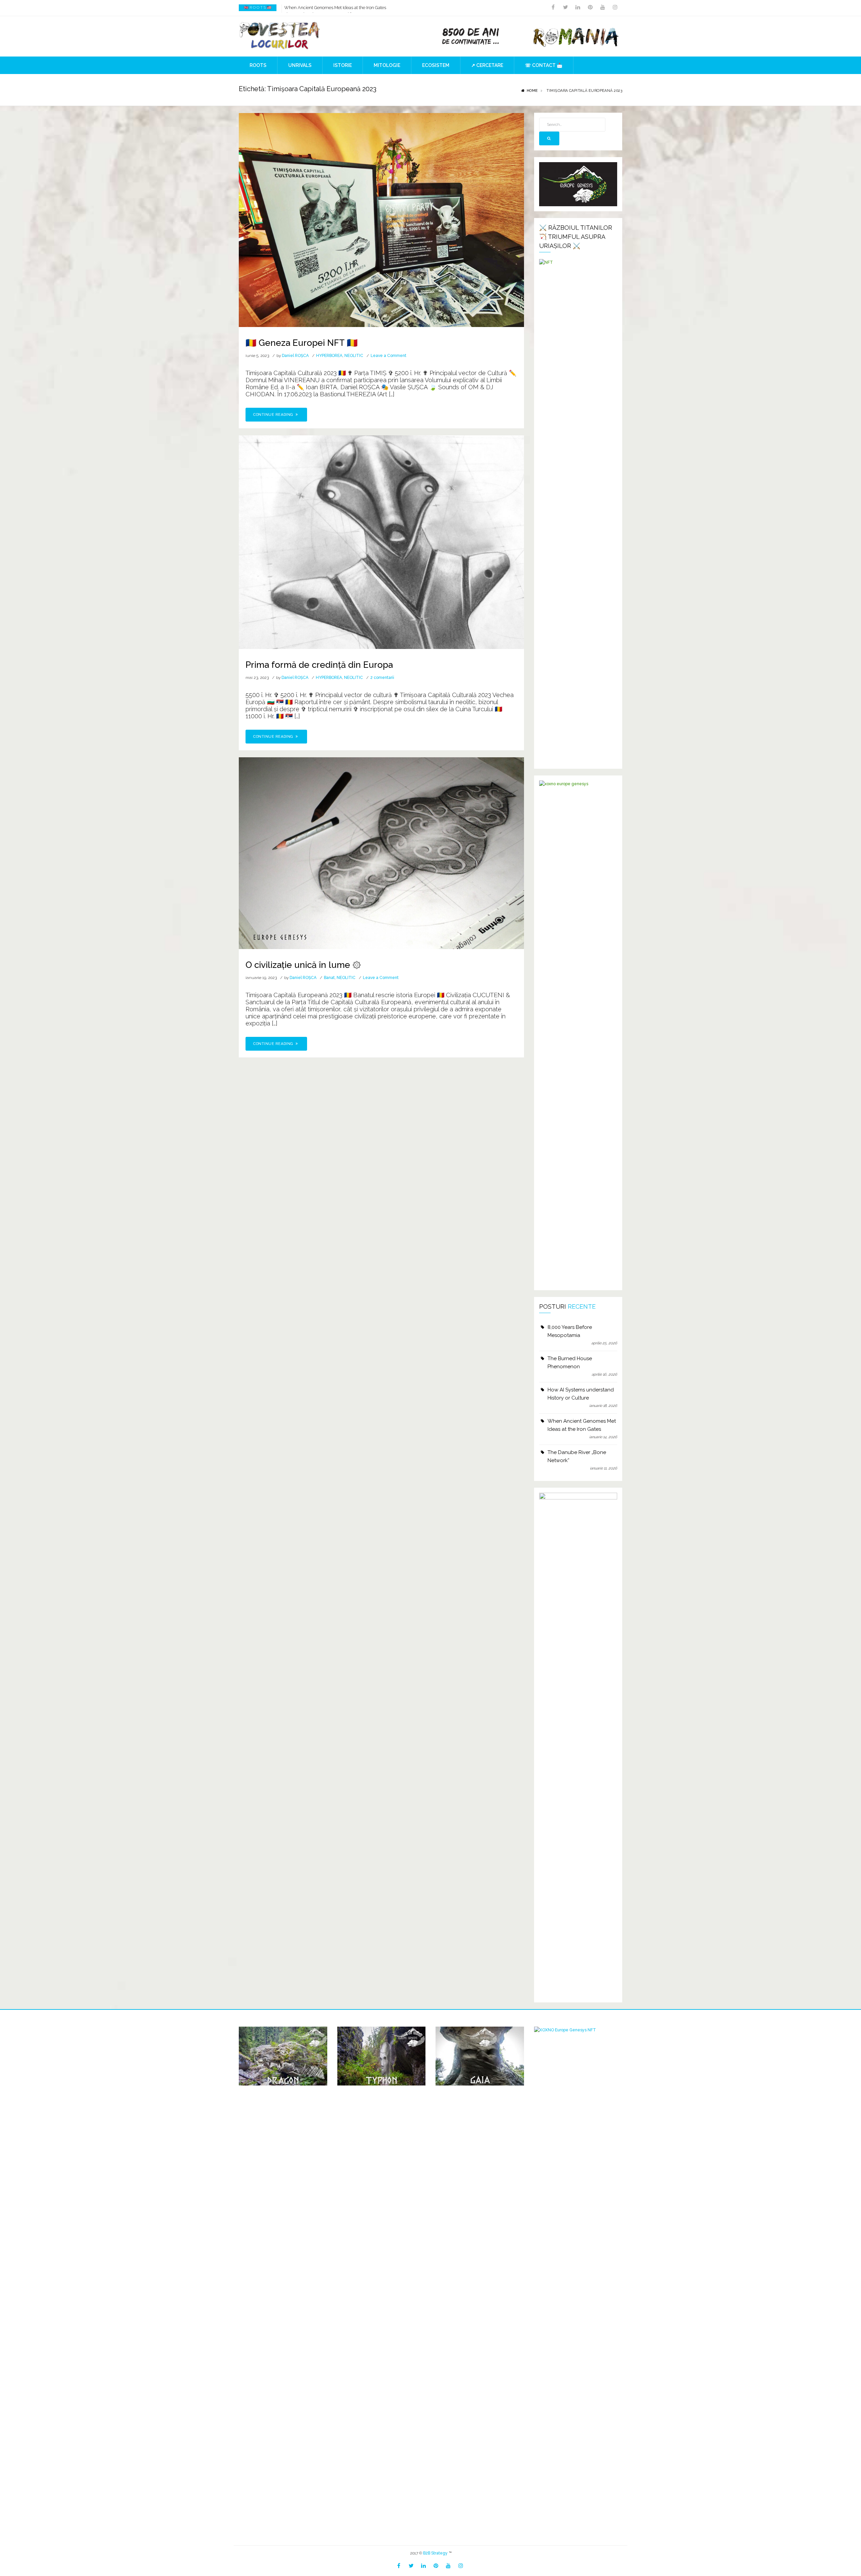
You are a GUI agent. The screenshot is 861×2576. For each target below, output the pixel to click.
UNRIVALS (300, 65)
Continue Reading (274, 415)
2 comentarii (382, 678)
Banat (329, 978)
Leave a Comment (388, 356)
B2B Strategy (435, 2553)
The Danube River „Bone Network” (318, 8)
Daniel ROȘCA (295, 356)
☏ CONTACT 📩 (544, 65)
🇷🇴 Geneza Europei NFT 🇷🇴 (302, 343)
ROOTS (258, 65)
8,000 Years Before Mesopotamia (570, 1331)
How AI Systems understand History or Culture (581, 1394)
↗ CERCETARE (487, 65)
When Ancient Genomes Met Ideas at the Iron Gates (582, 1425)
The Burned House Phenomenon (570, 1363)
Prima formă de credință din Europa (319, 665)
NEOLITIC (354, 356)
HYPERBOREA (329, 356)
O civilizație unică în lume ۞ (303, 965)
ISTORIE (343, 65)
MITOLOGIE (387, 65)
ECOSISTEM (436, 65)
